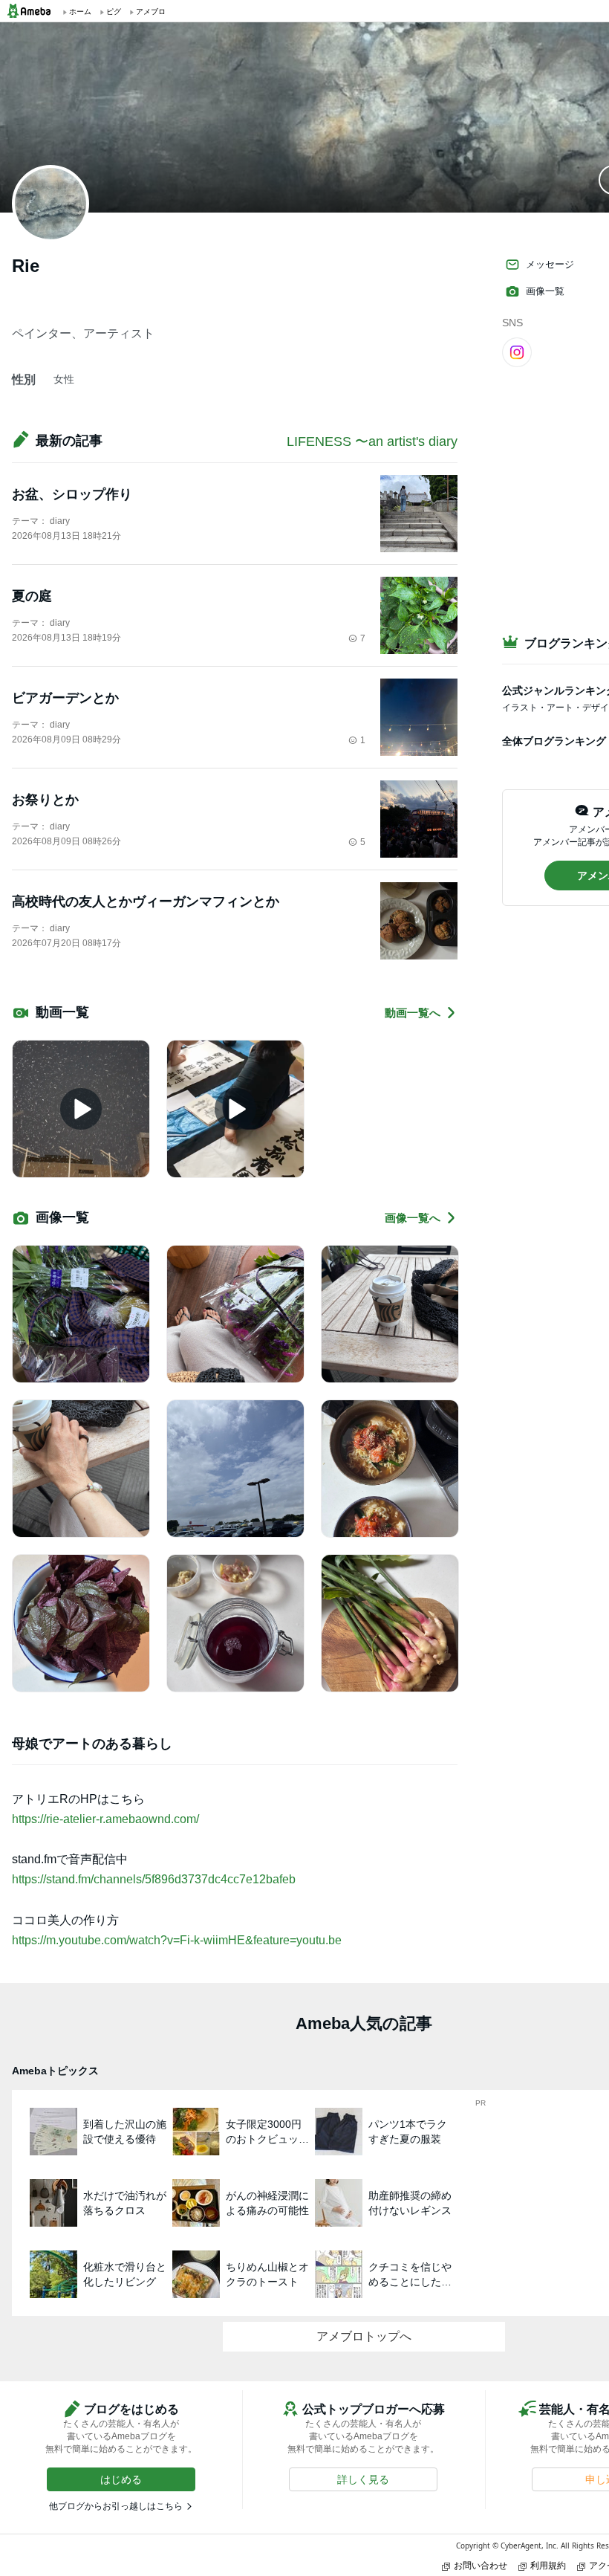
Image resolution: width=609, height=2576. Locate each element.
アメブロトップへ (364, 2336)
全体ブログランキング (554, 741)
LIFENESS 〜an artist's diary (372, 441)
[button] (121, 2479)
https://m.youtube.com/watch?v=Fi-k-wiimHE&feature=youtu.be (177, 1940)
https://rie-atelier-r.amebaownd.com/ (105, 1819)
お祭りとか (45, 800)
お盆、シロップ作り (72, 494)
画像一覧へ (413, 1218)
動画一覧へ (413, 1013)
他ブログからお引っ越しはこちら (116, 2506)
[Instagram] (517, 352)
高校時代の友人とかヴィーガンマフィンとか (146, 902)
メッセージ (550, 264)
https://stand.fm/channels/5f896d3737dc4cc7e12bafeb (154, 1879)
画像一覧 (545, 291)
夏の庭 (32, 596)
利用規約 (548, 2565)
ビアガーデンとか (65, 698)
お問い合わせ (481, 2565)
